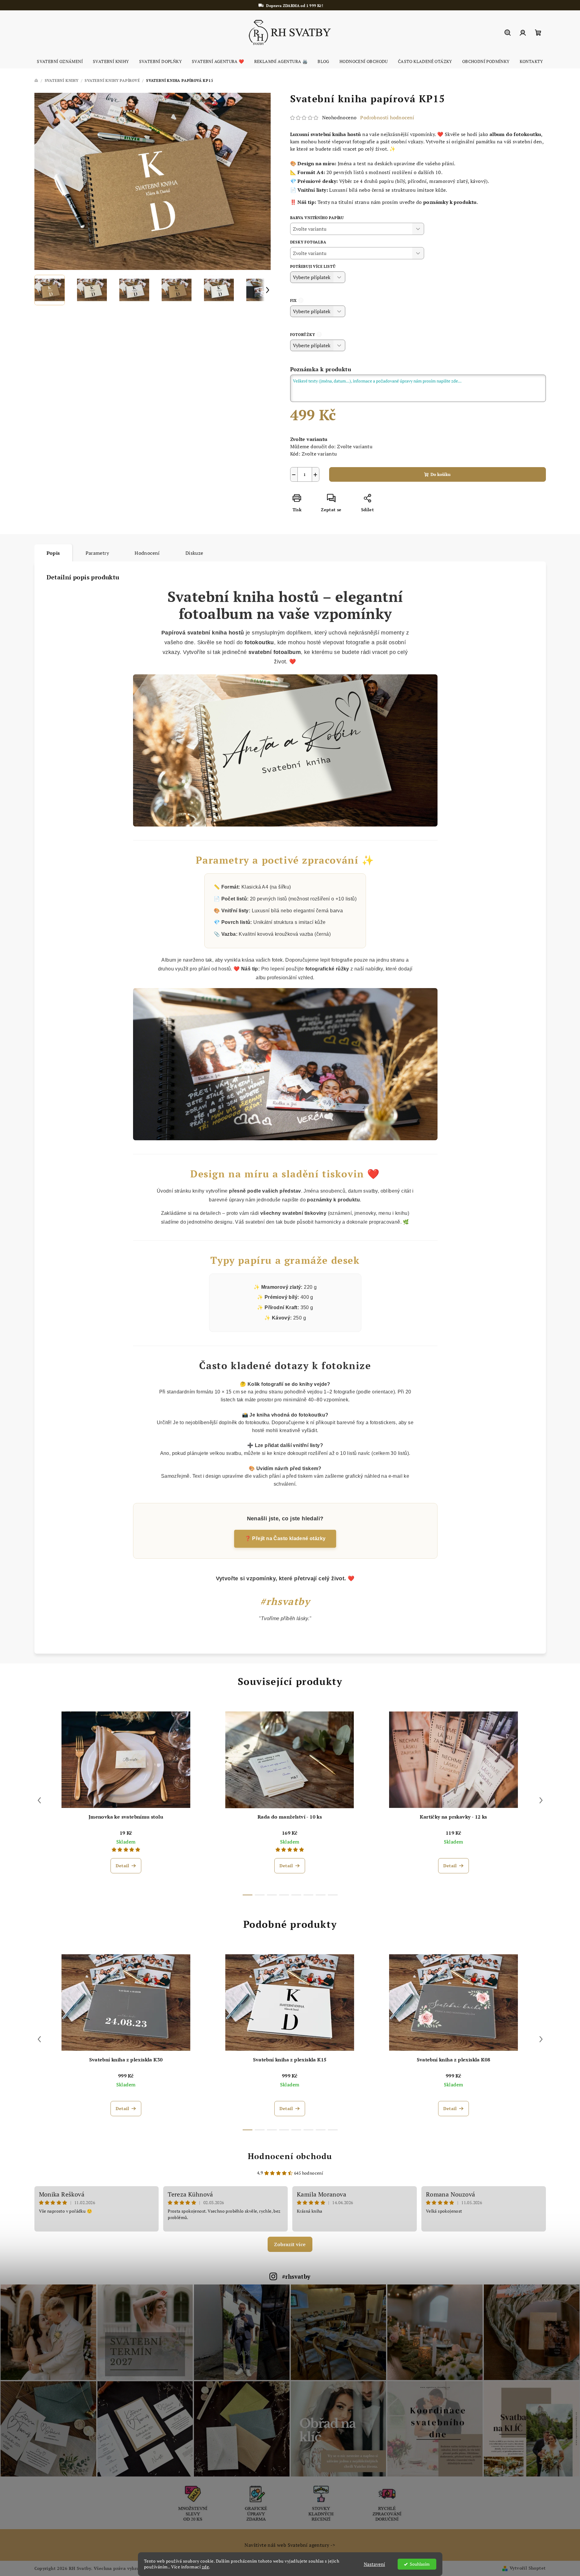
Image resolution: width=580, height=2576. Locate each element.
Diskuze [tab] (194, 553)
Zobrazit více (290, 2244)
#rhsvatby (296, 2276)
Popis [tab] (53, 553)
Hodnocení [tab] (147, 553)
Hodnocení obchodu (290, 2156)
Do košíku (441, 474)
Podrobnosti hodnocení (387, 117)
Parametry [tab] (97, 553)
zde (206, 2567)
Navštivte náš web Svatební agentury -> (290, 2545)
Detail (122, 1866)
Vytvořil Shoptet (528, 2568)
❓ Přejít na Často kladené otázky (285, 1538)
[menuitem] (60, 61)
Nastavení (374, 2564)
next (541, 1800)
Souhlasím (420, 2564)
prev (39, 1800)
